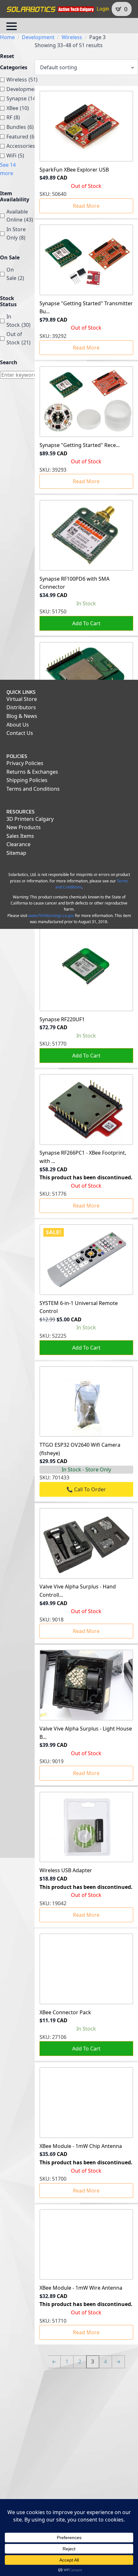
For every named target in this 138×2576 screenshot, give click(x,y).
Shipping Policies (27, 780)
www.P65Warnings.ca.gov (51, 916)
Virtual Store (22, 699)
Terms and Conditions (33, 789)
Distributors (21, 707)
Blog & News (22, 716)
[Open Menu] (12, 26)
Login (103, 9)
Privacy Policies (25, 763)
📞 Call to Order (86, 1489)
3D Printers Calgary (30, 819)
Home (7, 37)
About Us (18, 725)
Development (38, 37)
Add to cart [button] (86, 623)
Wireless (72, 37)
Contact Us (20, 733)
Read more (86, 206)
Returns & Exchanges (32, 772)
